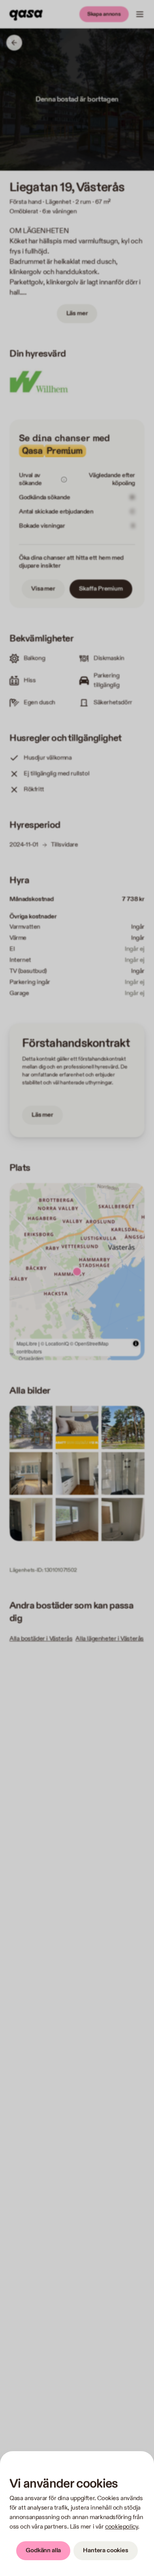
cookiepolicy (121, 2527)
